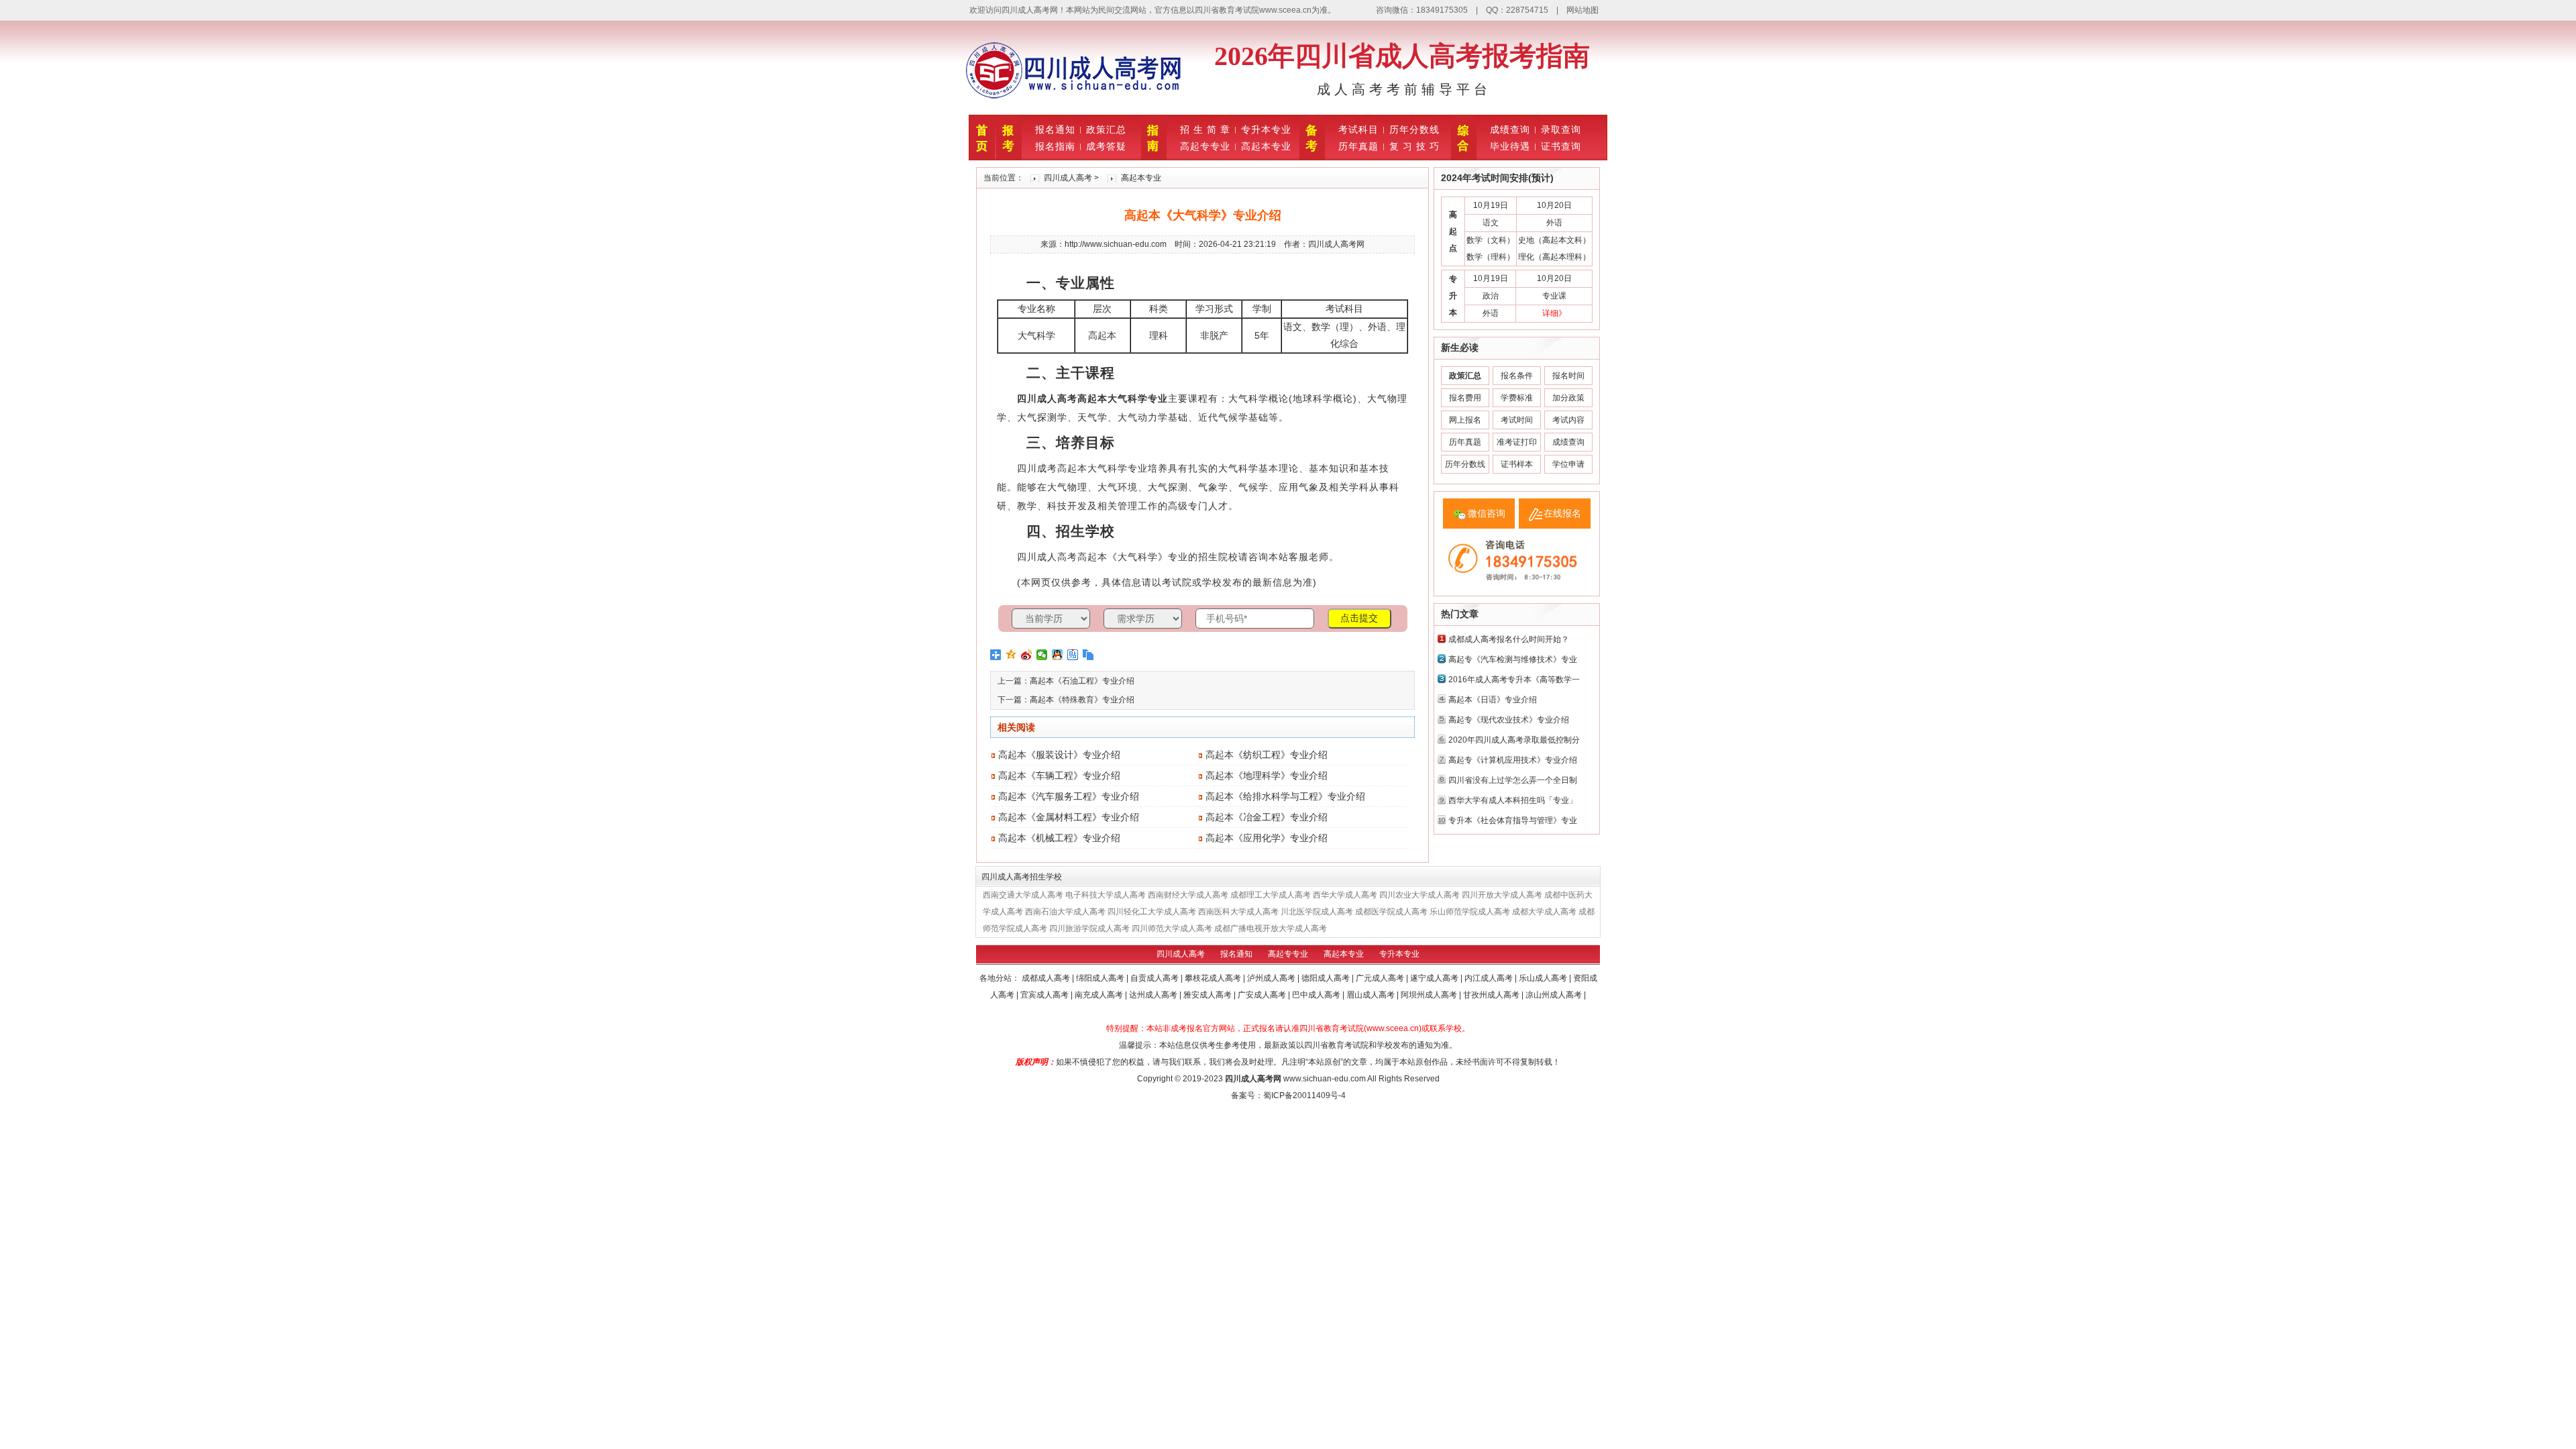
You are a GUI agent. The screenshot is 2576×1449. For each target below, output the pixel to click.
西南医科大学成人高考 (1238, 912)
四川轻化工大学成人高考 (1152, 912)
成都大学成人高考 (1544, 912)
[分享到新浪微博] (1027, 655)
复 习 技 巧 (1414, 146)
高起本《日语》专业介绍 (1493, 700)
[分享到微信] (1042, 655)
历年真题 (1358, 146)
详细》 (1554, 313)
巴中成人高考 (1317, 995)
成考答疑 (1106, 146)
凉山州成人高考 (1555, 995)
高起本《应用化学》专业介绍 (1267, 838)
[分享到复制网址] (1088, 655)
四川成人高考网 (1253, 1079)
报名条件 (1517, 376)
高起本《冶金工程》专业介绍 (1267, 817)
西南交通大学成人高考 (1023, 895)
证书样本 (1517, 464)
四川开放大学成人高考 (1502, 895)
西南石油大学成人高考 (1065, 912)
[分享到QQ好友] (1058, 655)
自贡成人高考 (1156, 978)
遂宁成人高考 (1435, 978)
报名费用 (1465, 398)
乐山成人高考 (1544, 978)
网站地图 (1582, 10)
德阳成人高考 (1327, 978)
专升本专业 (1266, 129)
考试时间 (1517, 420)
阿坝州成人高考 (1430, 995)
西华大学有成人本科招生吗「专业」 (1513, 800)
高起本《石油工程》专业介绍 (1082, 681)
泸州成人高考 (1272, 978)
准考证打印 (1517, 442)
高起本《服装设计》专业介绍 (1059, 755)
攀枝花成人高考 (1214, 978)
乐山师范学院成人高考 (1470, 912)
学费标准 (1517, 398)
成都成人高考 (1047, 978)
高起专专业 (1205, 146)
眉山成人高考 (1372, 995)
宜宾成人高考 (1045, 995)
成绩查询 (1510, 129)
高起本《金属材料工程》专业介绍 (1069, 817)
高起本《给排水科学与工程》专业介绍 (1285, 796)
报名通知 (1055, 129)
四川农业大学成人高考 (1419, 895)
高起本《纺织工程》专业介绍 (1267, 755)
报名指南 (1055, 146)
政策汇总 (1106, 129)
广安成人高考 (1263, 995)
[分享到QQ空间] (1011, 655)
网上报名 (1465, 420)
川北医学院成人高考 (1317, 912)
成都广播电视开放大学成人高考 (1271, 928)
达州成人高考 (1154, 995)
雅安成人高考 (1209, 995)
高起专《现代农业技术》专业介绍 (1509, 720)
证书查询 (1561, 146)
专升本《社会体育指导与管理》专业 (1513, 820)
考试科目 (1358, 129)
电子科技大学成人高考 (1106, 895)
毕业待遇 (1510, 146)
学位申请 (1568, 464)
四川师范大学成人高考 (1172, 928)
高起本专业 (1266, 146)
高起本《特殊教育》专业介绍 (1082, 700)
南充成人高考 (1100, 995)
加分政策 (1568, 398)
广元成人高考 (1381, 978)
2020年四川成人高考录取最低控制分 (1514, 740)
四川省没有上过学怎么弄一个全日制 (1513, 780)
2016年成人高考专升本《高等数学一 (1514, 680)
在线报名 (1562, 513)
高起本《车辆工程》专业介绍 (1059, 775)
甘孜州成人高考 (1492, 995)
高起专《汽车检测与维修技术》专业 (1513, 659)
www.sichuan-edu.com (1325, 1079)
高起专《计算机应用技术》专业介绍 (1513, 760)
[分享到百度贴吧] (1073, 655)
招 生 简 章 (1205, 129)
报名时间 (1568, 376)
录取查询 (1561, 129)
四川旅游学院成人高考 (1089, 928)
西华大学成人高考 (1345, 895)
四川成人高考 (1068, 178)
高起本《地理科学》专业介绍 (1267, 775)
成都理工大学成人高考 (1271, 895)
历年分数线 (1414, 129)
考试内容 (1568, 420)
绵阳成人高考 (1101, 978)
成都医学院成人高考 (1391, 912)
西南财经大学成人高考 (1188, 895)
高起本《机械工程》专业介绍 (1059, 838)
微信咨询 (1487, 513)
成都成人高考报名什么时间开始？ (1509, 639)
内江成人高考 (1490, 978)
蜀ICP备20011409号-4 (1304, 1095)
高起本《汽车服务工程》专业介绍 (1069, 796)
